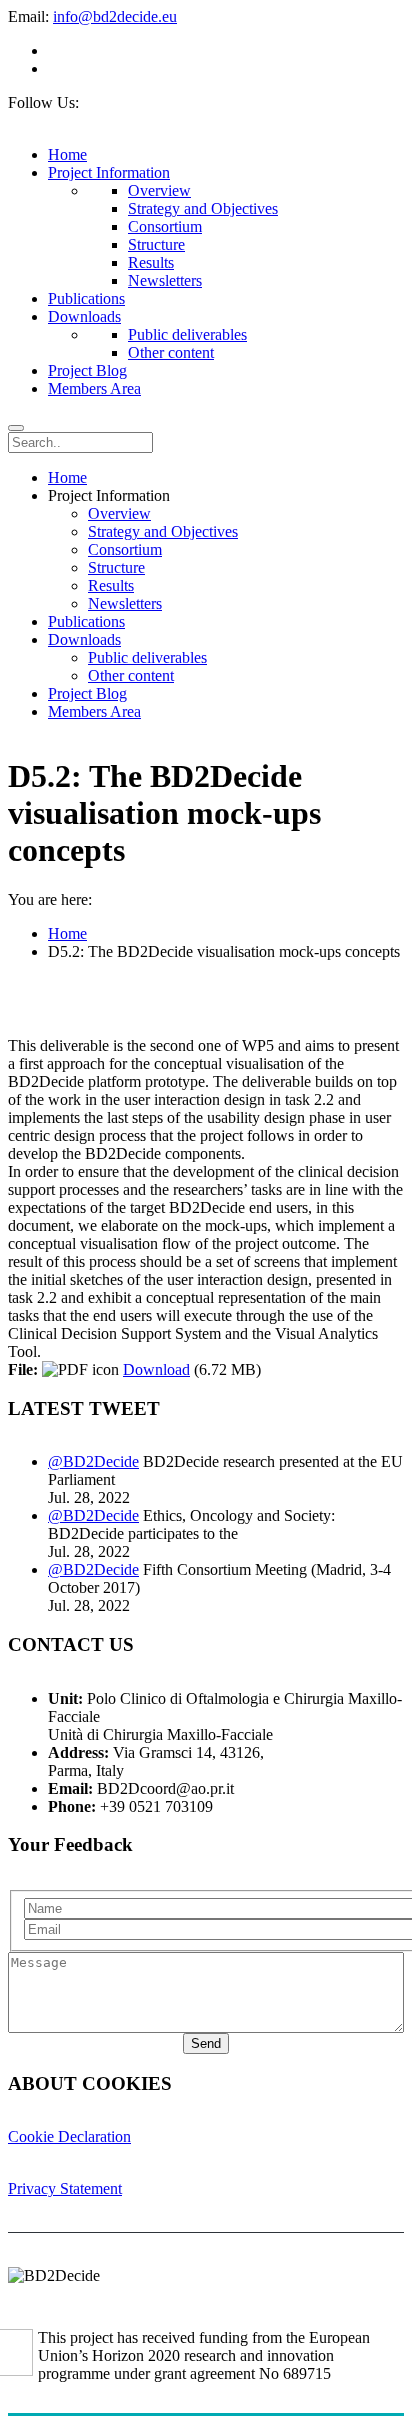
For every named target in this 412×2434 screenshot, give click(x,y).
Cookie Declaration (69, 2136)
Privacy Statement (65, 2188)
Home (67, 933)
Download (156, 1369)
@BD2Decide (93, 1461)
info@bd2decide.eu (115, 16)
